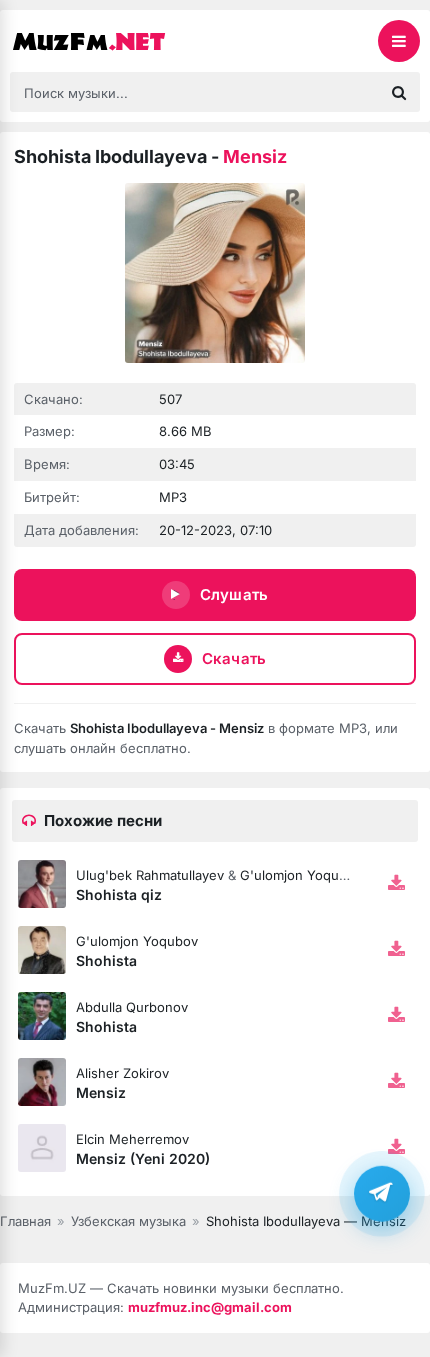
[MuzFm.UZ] (110, 41)
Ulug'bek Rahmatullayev (150, 875)
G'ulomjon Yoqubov (301, 875)
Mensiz (101, 1092)
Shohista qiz (119, 894)
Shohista (106, 960)
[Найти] (399, 92)
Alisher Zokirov (122, 1073)
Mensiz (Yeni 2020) (143, 1158)
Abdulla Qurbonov (132, 1007)
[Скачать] (396, 884)
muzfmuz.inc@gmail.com (210, 1307)
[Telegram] (382, 1193)
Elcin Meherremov (132, 1139)
